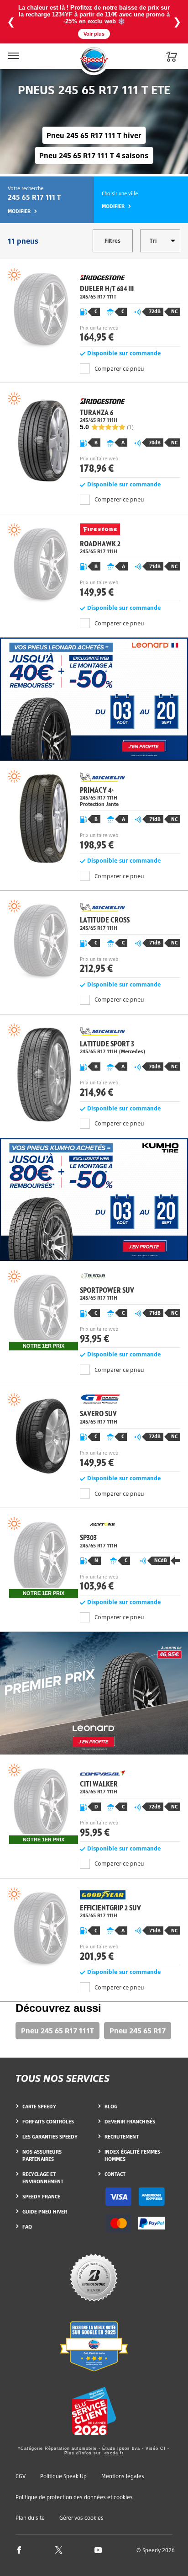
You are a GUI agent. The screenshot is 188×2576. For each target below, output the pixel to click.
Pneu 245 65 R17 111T (57, 2031)
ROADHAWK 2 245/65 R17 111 (94, 564)
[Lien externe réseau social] (19, 2550)
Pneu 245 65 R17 (138, 2031)
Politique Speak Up (63, 2476)
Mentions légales (123, 2476)
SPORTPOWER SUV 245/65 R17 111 (94, 1310)
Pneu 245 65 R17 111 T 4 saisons (94, 155)
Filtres (112, 241)
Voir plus (94, 34)
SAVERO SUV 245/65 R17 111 (94, 1434)
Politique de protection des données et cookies (74, 2497)
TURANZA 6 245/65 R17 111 (94, 435)
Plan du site (30, 2518)
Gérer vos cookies (81, 2518)
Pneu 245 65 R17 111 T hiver (94, 135)
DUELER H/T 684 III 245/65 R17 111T (94, 309)
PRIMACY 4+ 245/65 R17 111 (94, 813)
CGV (21, 2476)
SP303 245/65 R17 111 (94, 1557)
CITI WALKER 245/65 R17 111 (94, 1804)
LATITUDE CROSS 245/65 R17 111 (94, 940)
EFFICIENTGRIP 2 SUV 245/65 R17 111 (94, 1928)
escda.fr (114, 2453)
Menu (13, 50)
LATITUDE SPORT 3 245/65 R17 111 (94, 1064)
